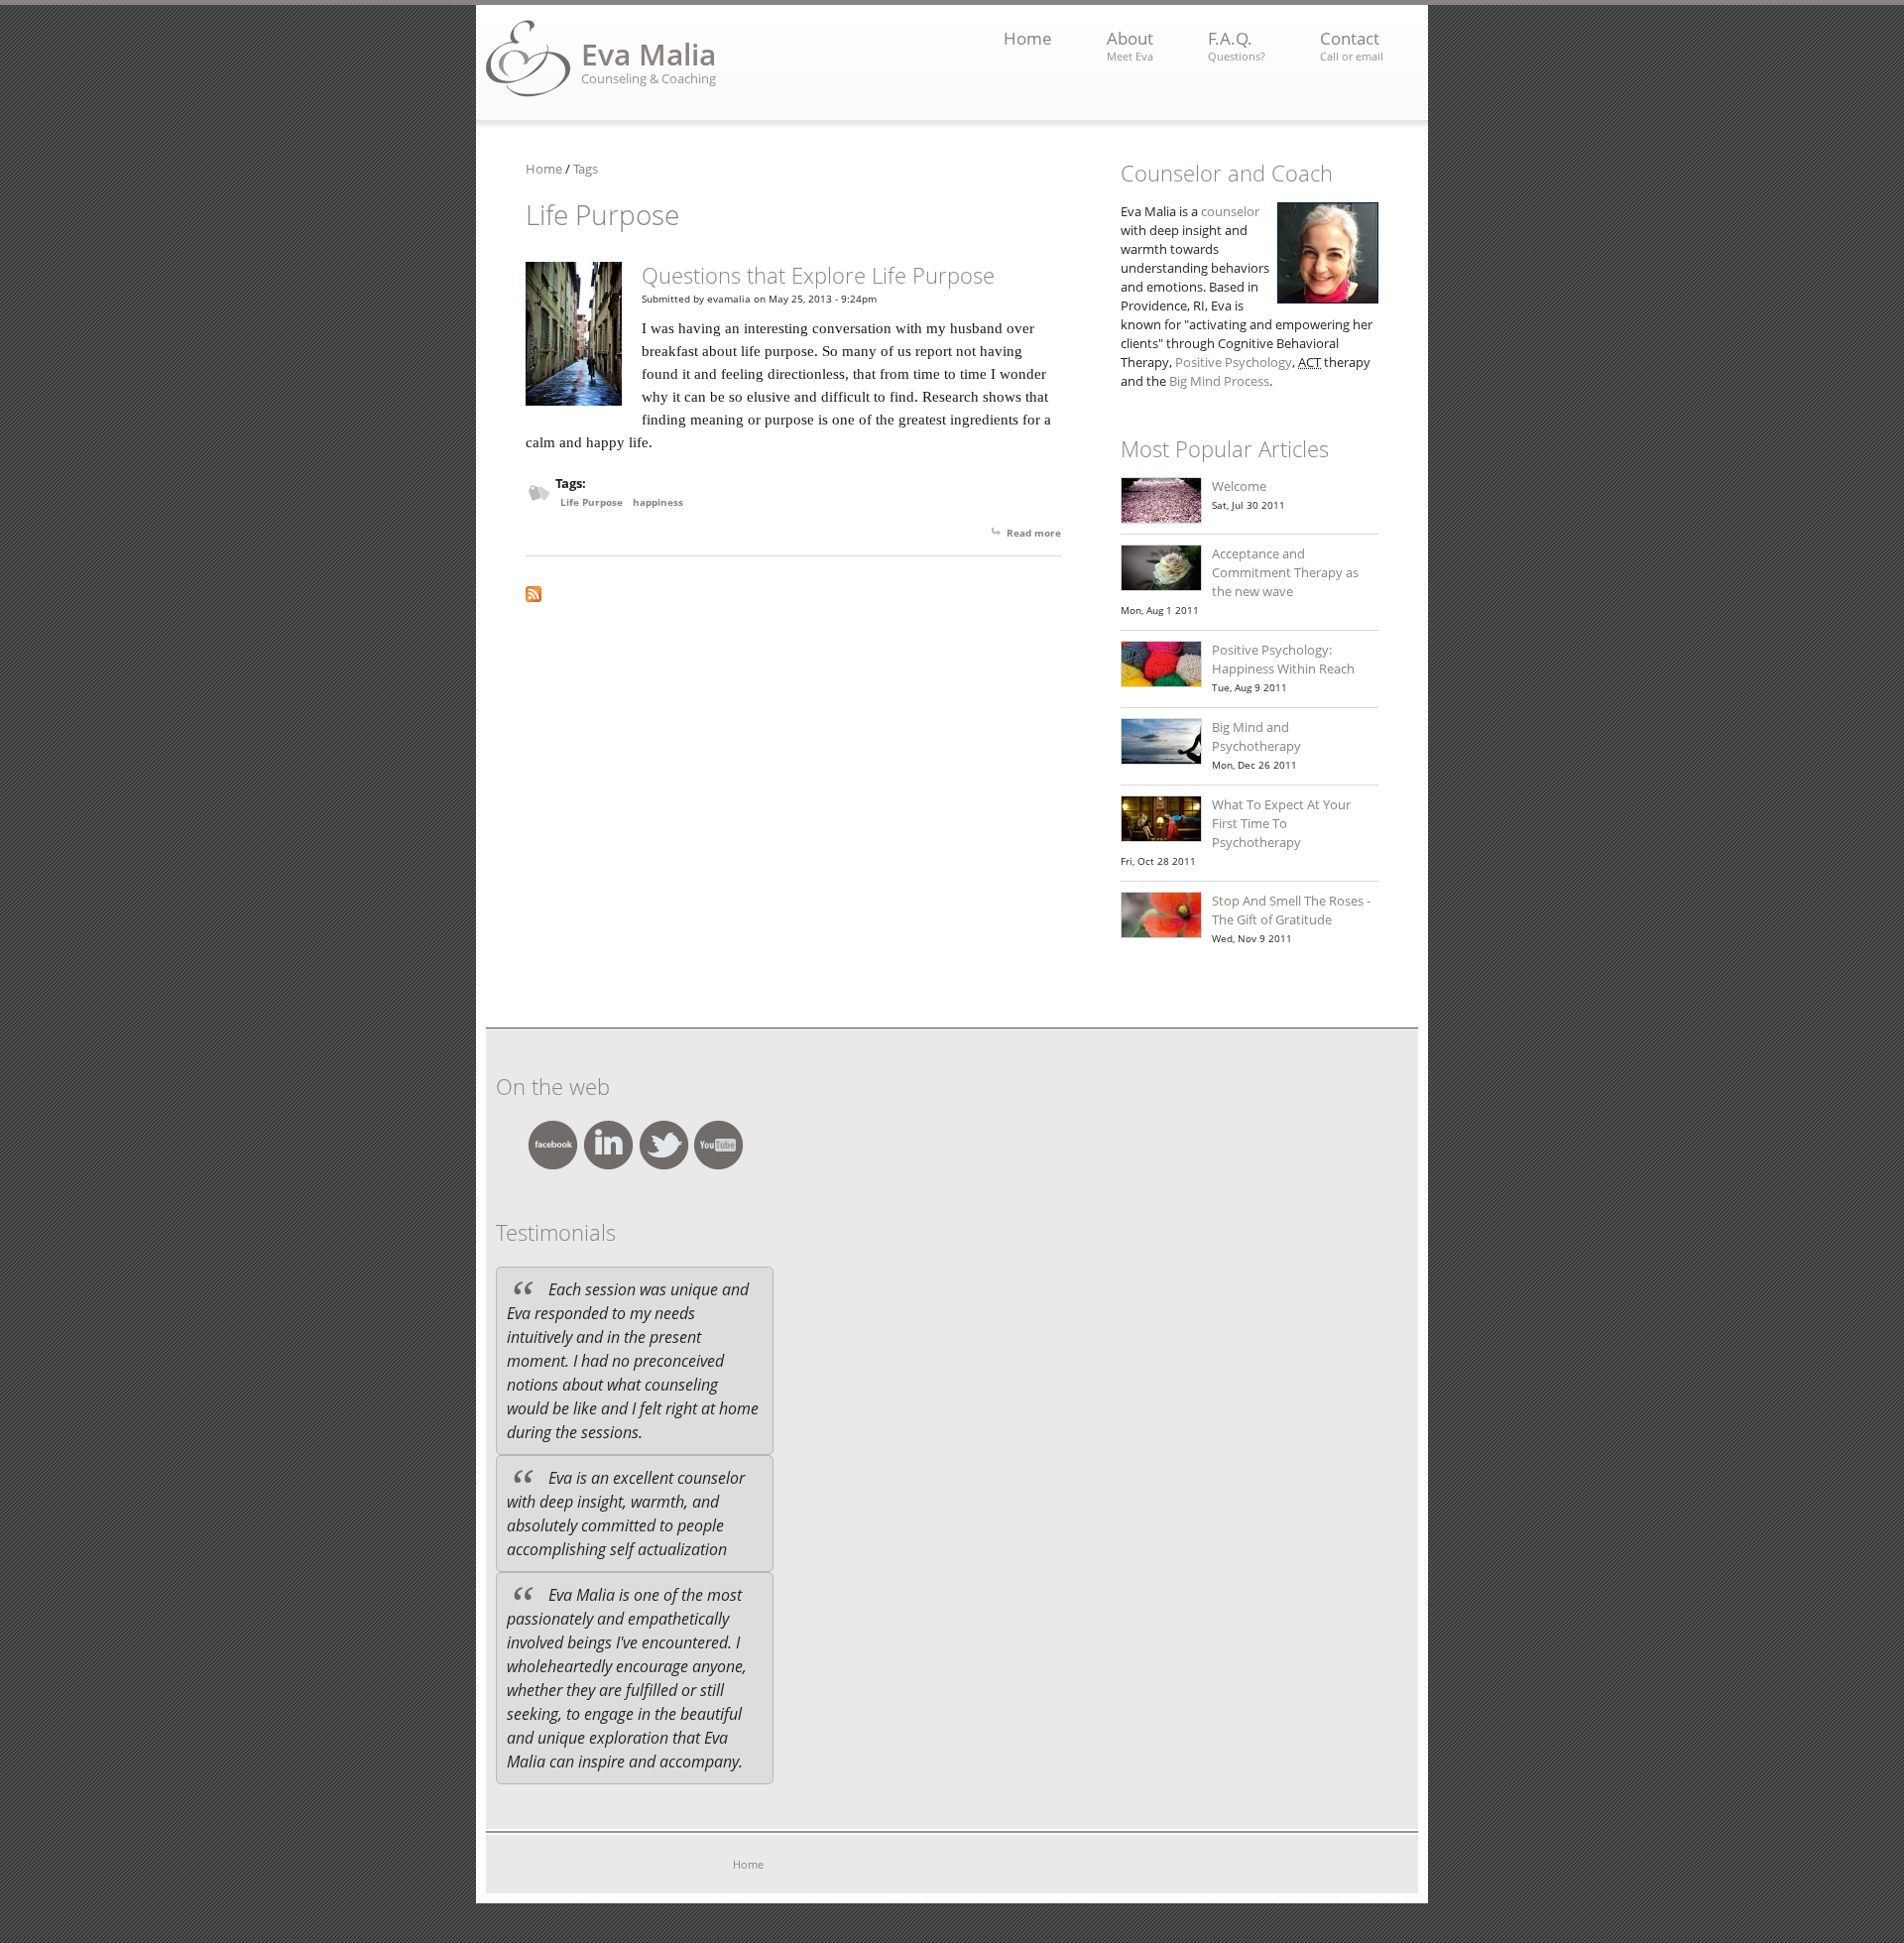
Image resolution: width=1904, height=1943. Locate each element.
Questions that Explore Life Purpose (818, 275)
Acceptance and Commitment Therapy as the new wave (1285, 572)
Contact (1352, 45)
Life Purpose (592, 502)
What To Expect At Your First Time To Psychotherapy (1281, 823)
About (1130, 45)
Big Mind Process (1219, 381)
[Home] (529, 59)
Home (1028, 38)
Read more (1034, 533)
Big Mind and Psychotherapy (1256, 736)
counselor (1230, 211)
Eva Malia (649, 54)
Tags (586, 169)
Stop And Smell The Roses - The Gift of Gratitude (1291, 910)
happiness (658, 502)
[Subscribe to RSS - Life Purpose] (793, 594)
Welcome (1239, 486)
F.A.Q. (1237, 45)
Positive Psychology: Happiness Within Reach (1283, 659)
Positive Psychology (1234, 362)
